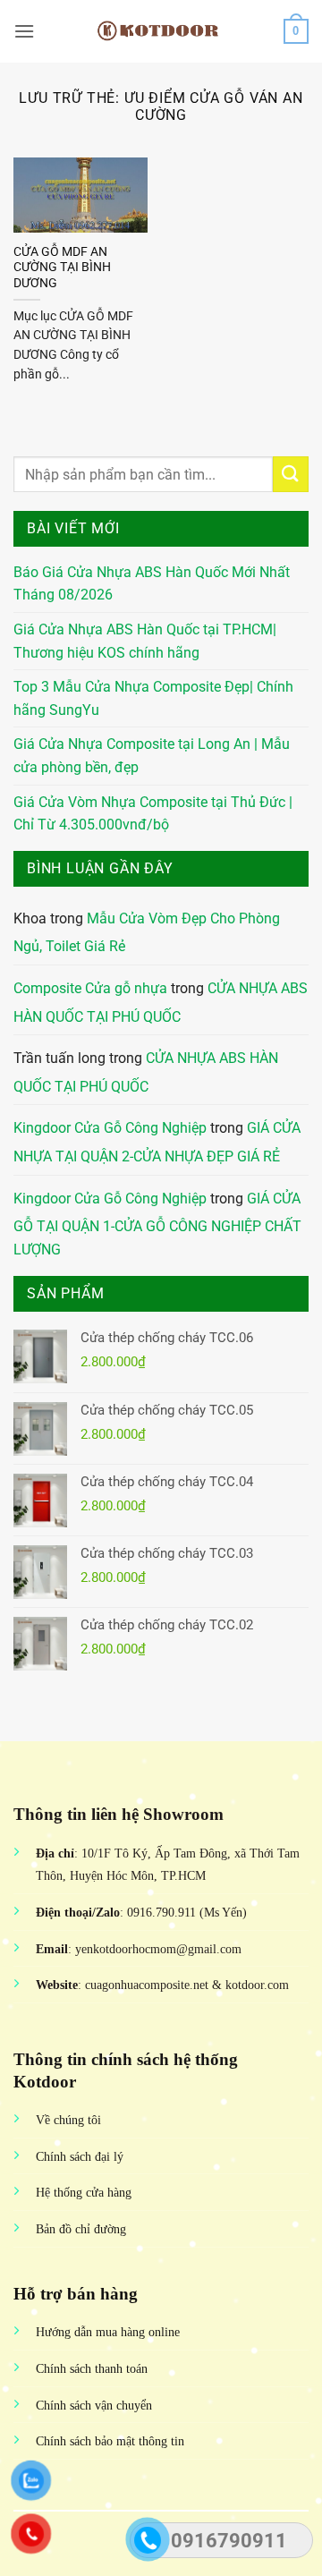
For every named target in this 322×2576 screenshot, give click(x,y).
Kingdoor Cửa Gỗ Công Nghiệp (110, 1128)
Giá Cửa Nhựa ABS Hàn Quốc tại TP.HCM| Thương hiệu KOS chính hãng (145, 641)
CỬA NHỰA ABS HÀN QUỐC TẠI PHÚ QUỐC (161, 1003)
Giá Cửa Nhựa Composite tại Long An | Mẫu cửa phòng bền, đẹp (152, 756)
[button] (24, 31)
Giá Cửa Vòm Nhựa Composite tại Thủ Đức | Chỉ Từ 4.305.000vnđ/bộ (153, 814)
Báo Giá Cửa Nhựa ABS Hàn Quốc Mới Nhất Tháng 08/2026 (152, 584)
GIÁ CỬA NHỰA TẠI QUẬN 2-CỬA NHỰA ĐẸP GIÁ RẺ (157, 1142)
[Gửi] (291, 474)
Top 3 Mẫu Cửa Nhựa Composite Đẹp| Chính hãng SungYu (153, 698)
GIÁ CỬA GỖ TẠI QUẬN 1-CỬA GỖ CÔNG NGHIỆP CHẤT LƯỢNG (157, 1224)
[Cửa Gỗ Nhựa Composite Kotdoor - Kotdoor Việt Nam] (161, 31)
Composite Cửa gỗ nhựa (90, 988)
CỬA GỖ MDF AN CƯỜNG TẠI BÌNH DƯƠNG (62, 267)
